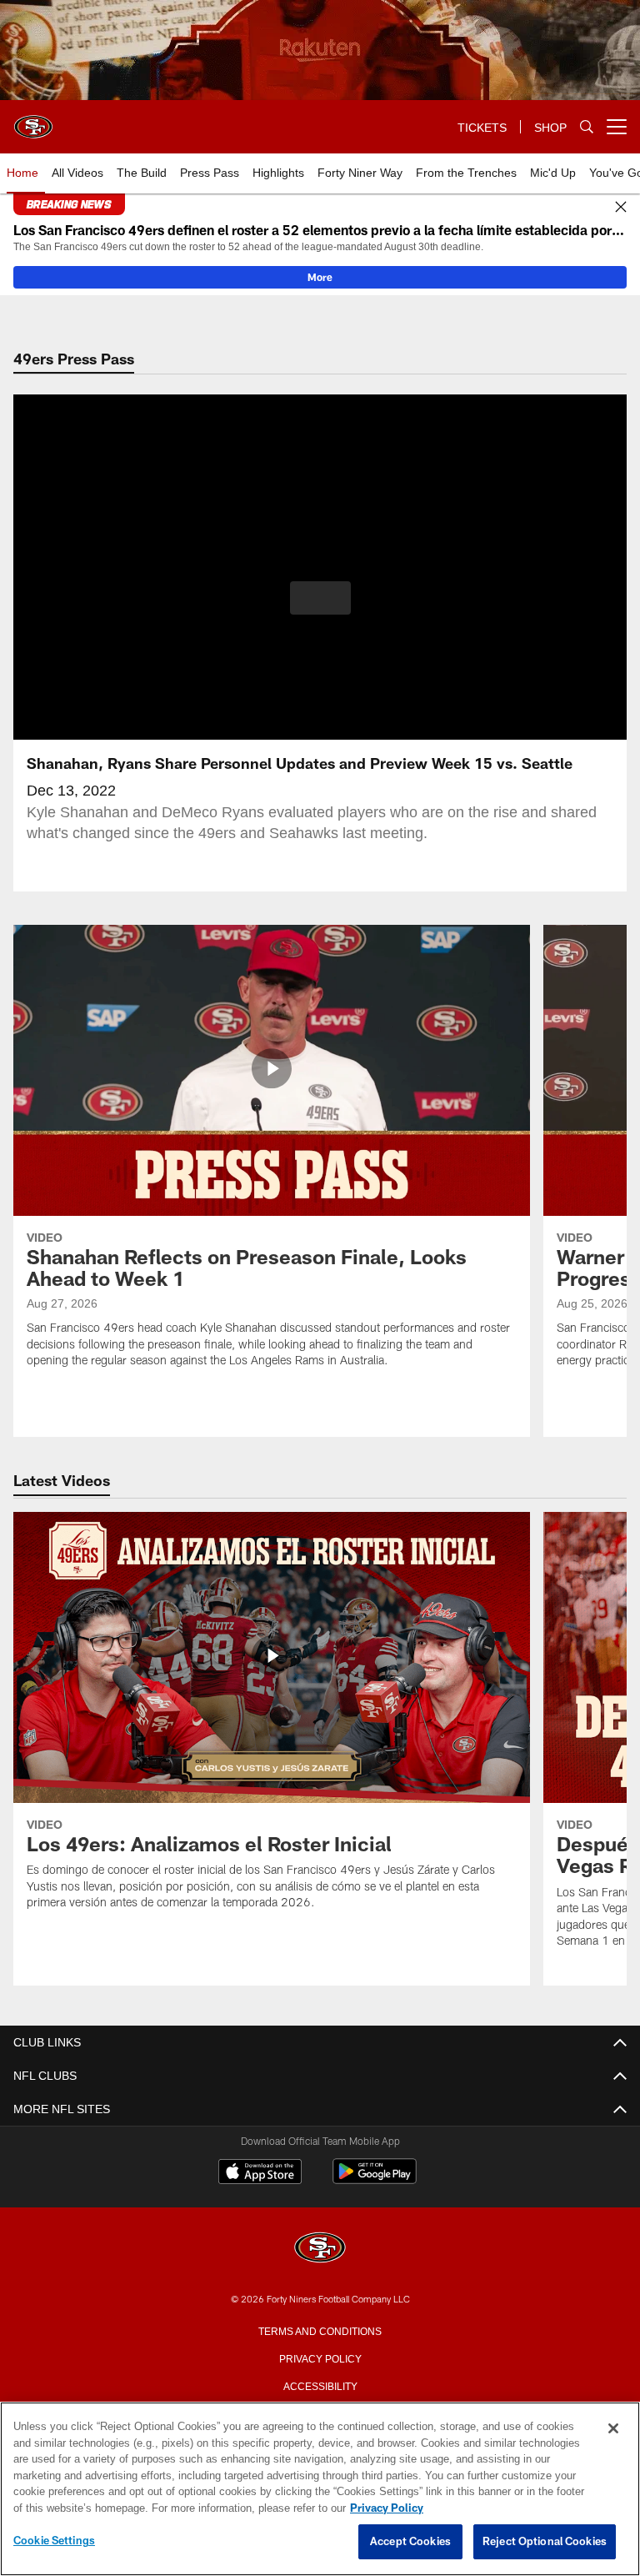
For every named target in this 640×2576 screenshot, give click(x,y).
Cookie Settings (54, 2541)
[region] (320, 2489)
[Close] (621, 208)
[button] (320, 598)
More (320, 277)
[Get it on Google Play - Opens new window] (375, 2179)
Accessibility (320, 2385)
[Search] (587, 127)
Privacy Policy (320, 2358)
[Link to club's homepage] (33, 120)
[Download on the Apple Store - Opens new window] (260, 2173)
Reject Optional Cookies (545, 2542)
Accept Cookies (410, 2542)
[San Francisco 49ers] (320, 2249)
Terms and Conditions (320, 2330)
